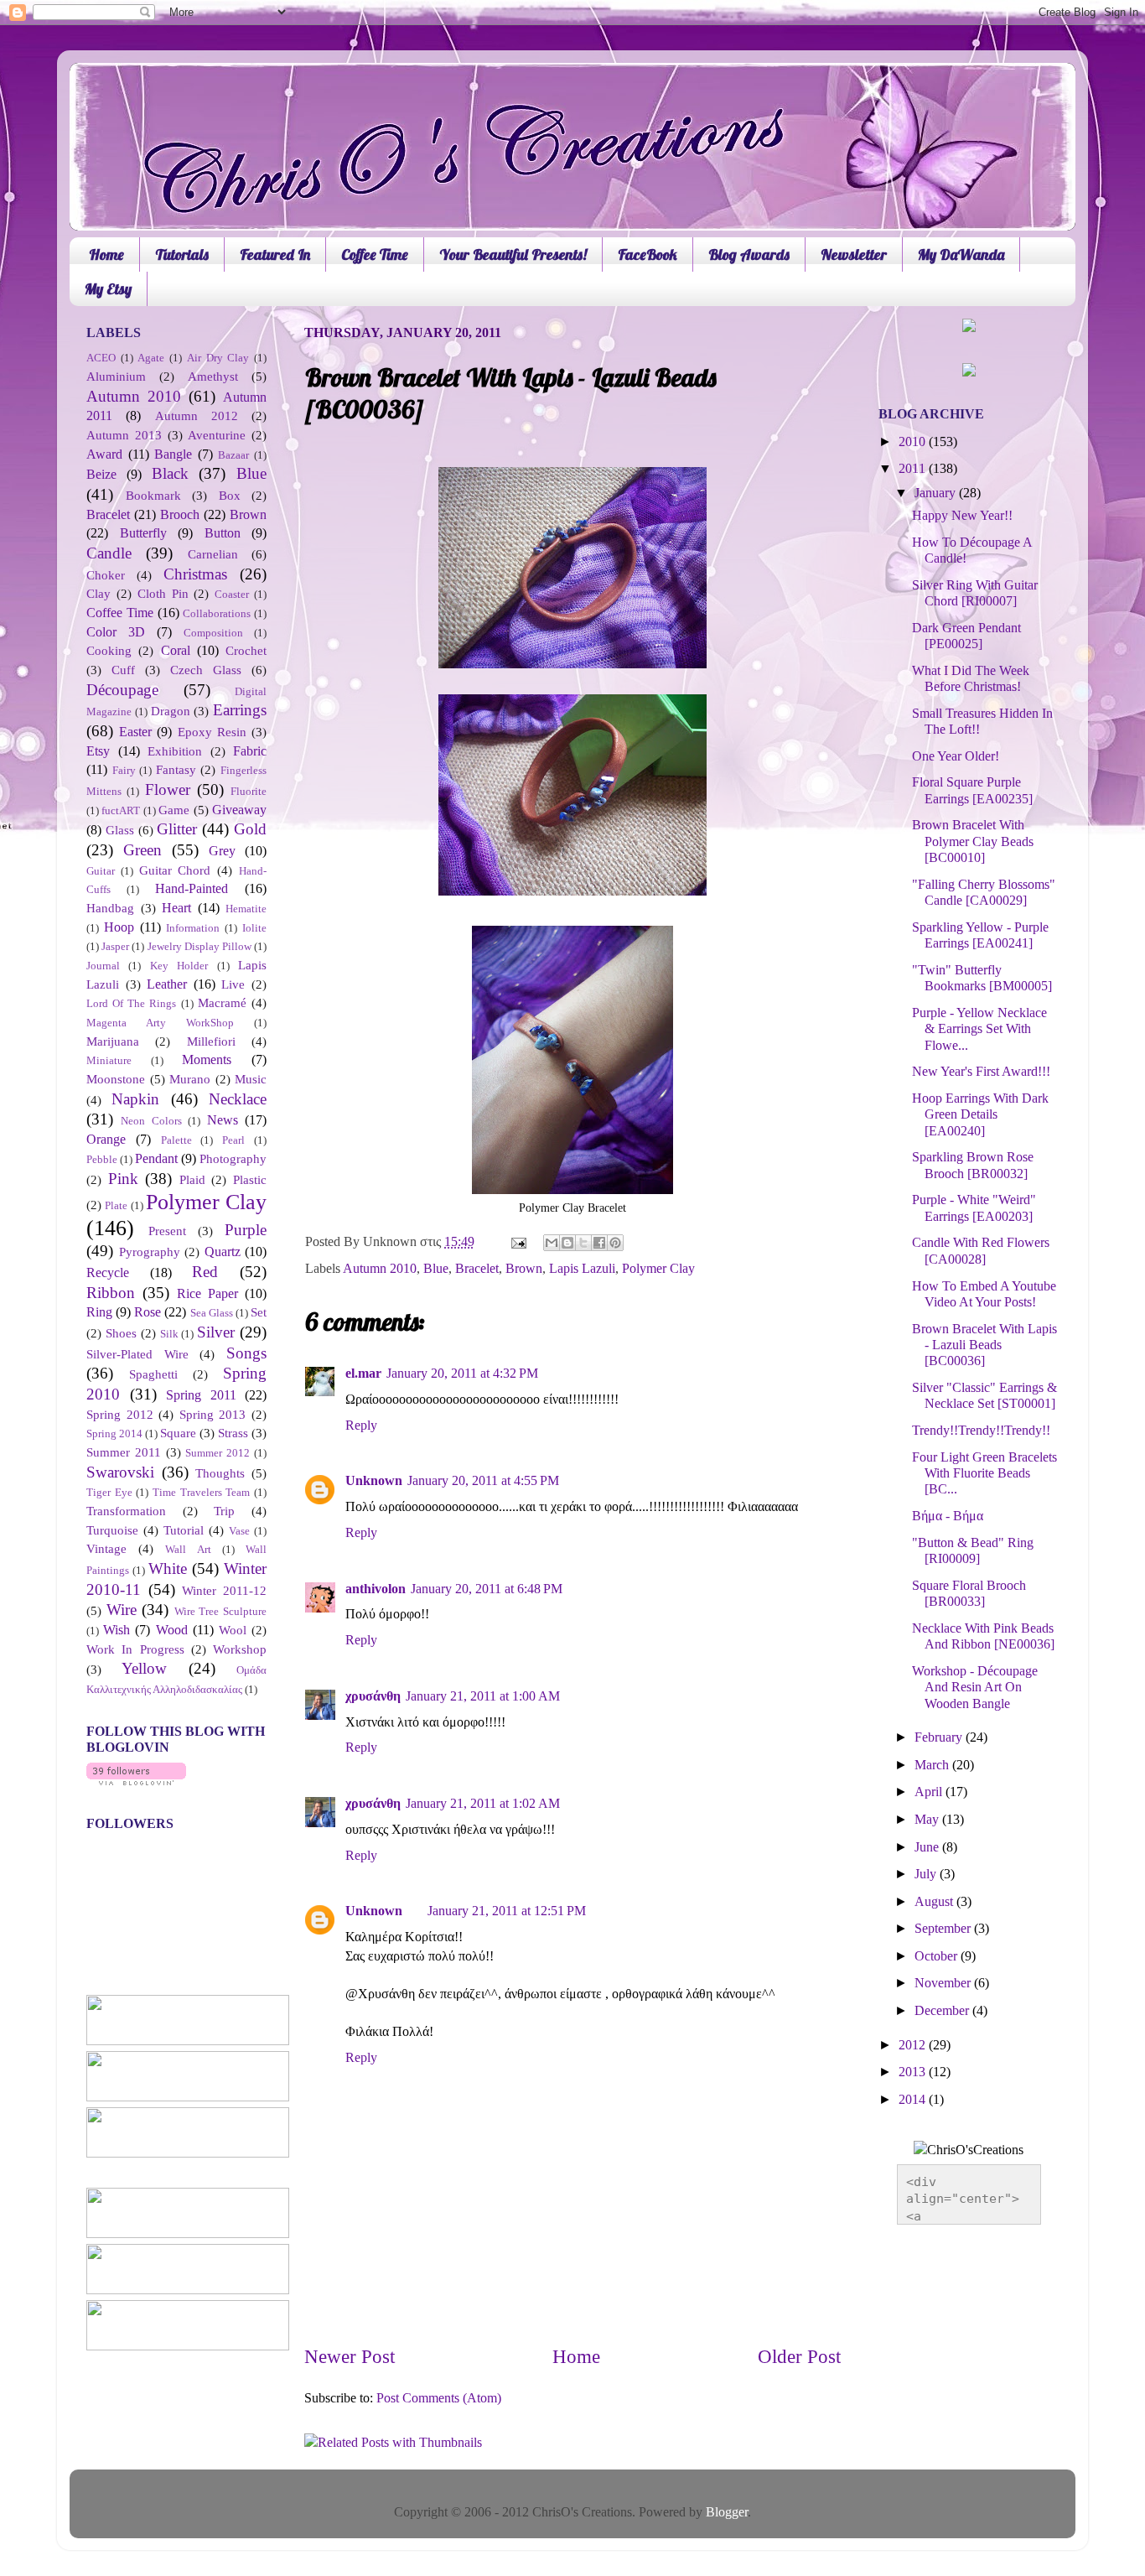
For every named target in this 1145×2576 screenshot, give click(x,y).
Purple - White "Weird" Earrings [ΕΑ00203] (974, 1208)
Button (223, 533)
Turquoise (112, 1530)
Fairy (124, 770)
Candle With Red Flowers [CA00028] (981, 1251)
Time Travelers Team (201, 1492)
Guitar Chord (175, 870)
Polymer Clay (658, 1269)
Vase (239, 1531)
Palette (176, 1140)
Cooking (109, 651)
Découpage (122, 690)
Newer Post (350, 2357)
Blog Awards (749, 254)
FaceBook (648, 254)
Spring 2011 (201, 1395)
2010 (914, 442)
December (943, 2011)
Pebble (102, 1159)
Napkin (135, 1099)
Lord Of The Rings (132, 1003)
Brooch (180, 515)
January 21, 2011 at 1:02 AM (483, 1804)
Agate (151, 358)
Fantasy (176, 770)
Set (259, 1312)
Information (193, 928)
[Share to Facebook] (599, 1243)
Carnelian (213, 554)
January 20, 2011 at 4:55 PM (483, 1481)
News (223, 1120)
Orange (106, 1140)
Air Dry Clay (218, 358)
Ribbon (111, 1293)
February (940, 1737)
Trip (224, 1511)
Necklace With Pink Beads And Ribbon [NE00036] (983, 1636)
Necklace (238, 1099)
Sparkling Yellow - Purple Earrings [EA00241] (980, 935)
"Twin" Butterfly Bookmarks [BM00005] (982, 978)
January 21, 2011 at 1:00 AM (483, 1696)
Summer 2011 (124, 1452)
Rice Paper (207, 1294)
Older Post (799, 2357)
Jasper (115, 946)
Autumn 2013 (124, 435)
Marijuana (113, 1041)
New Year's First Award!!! (981, 1072)
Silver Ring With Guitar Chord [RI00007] (975, 593)
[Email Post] (517, 1242)
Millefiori (211, 1041)
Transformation (126, 1511)
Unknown (374, 1481)
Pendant (156, 1159)
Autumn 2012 (197, 416)
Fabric (250, 751)
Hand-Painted (192, 889)
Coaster (232, 594)
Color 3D (116, 632)
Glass (120, 830)
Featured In (275, 254)
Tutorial (184, 1530)
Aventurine (217, 435)
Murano (190, 1079)
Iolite (254, 928)
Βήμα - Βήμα (948, 1516)
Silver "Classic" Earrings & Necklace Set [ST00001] (984, 1396)
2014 (914, 2100)
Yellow (144, 1668)
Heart (176, 908)
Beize (101, 475)
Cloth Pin (163, 594)
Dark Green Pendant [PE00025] (966, 636)
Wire (122, 1610)
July (927, 1874)
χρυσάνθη (373, 1696)
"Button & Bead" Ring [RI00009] (973, 1551)
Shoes (121, 1333)
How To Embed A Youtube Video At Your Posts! (984, 1294)
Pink (123, 1179)
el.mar (363, 1374)
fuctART (121, 810)
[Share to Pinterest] (615, 1243)
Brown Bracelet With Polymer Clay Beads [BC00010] (973, 841)
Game (174, 810)
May (928, 1820)
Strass (233, 1433)
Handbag (110, 908)
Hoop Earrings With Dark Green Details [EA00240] (980, 1115)
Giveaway (239, 810)
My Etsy (108, 289)
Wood (172, 1630)
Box (230, 496)
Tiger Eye (109, 1492)
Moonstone (116, 1079)
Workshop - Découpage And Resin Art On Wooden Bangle (975, 1688)
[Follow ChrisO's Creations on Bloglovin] (136, 1781)
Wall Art (188, 1549)
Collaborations (217, 613)
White (168, 1568)
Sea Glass (212, 1313)
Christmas (195, 574)
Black (170, 473)
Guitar (101, 871)
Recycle (108, 1273)
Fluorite (249, 791)
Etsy (98, 751)
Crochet (246, 651)
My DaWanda (961, 254)
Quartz (223, 1252)
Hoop (119, 927)
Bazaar (233, 455)
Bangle (173, 454)
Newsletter (854, 254)
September (944, 1929)
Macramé (222, 1003)
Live (233, 984)
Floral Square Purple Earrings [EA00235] (972, 790)
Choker (106, 575)
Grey (222, 851)
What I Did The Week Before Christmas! (971, 679)
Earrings (240, 710)
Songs (246, 1353)
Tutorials (182, 254)
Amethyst (213, 377)
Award (104, 454)
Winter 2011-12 (224, 1591)
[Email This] (552, 1243)
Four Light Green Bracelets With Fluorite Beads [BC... (984, 1474)
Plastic (250, 1180)
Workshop (240, 1649)
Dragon (171, 711)
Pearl (233, 1140)
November (944, 1983)
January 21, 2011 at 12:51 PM (507, 1911)
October (938, 1956)
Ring (99, 1312)
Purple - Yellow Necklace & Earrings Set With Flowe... (979, 1029)
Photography (233, 1159)
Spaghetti (153, 1374)
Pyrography (150, 1252)
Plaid (192, 1180)
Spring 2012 (120, 1415)
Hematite (246, 909)
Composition (213, 633)
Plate (116, 1205)
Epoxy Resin (212, 732)
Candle (109, 553)
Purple (246, 1230)
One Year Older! (956, 756)
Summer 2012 (218, 1453)
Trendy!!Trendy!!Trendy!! (981, 1431)
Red (205, 1272)
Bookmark (153, 496)
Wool (233, 1630)
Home (106, 254)
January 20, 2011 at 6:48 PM (487, 1589)
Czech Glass (206, 670)
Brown (524, 1269)
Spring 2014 (114, 1433)
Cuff (123, 670)
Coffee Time (375, 254)
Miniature (109, 1060)
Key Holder (179, 966)
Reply (361, 1426)
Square (178, 1433)
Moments (207, 1060)
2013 (914, 2072)
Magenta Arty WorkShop (160, 1023)
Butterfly (143, 533)
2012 (914, 2045)
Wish (117, 1630)
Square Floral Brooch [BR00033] (969, 1594)
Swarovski (120, 1472)
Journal (103, 966)
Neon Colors (151, 1121)
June (928, 1847)
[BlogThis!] (567, 1243)
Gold (250, 829)
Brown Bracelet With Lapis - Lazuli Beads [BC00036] (984, 1345)
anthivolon (376, 1589)
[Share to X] (583, 1243)
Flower (168, 789)
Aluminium (116, 377)
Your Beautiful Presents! (513, 254)
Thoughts (220, 1473)
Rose (148, 1312)
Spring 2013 (213, 1415)
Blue (436, 1269)
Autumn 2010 (380, 1269)
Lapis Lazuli (582, 1269)
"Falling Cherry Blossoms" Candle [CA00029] (984, 893)
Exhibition (175, 751)
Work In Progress (135, 1649)
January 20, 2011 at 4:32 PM (462, 1374)
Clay (98, 594)
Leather (167, 984)
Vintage (106, 1549)
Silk (169, 1334)
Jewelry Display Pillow (199, 946)
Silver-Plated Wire (137, 1354)
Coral (176, 651)
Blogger (727, 2512)
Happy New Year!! (962, 516)
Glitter (177, 829)
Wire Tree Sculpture (220, 1611)
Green (142, 850)
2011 (914, 469)
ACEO (101, 358)
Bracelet (477, 1269)
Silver (216, 1332)
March (933, 1765)
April (930, 1792)
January (937, 493)
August (935, 1902)
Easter (135, 732)
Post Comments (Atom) (439, 2398)
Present (167, 1231)
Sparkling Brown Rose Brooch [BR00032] (973, 1165)
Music (251, 1079)
